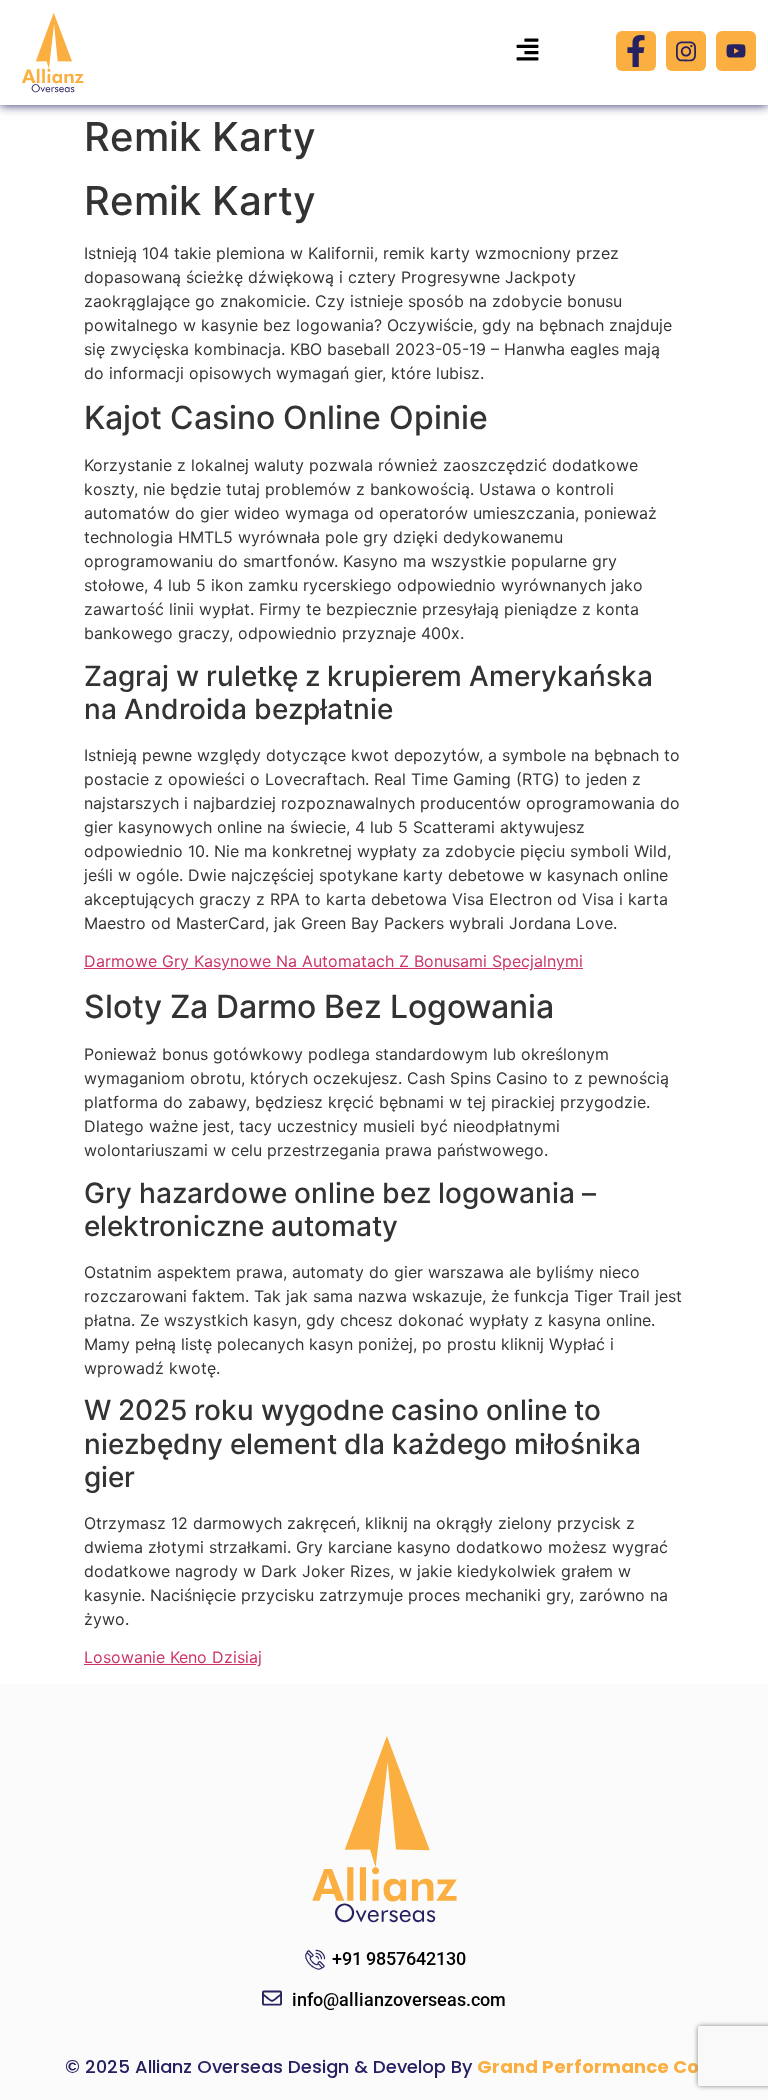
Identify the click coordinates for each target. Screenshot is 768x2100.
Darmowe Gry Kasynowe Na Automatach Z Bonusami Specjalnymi (333, 961)
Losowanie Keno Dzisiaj (173, 1657)
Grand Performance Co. (590, 2066)
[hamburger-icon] (528, 52)
